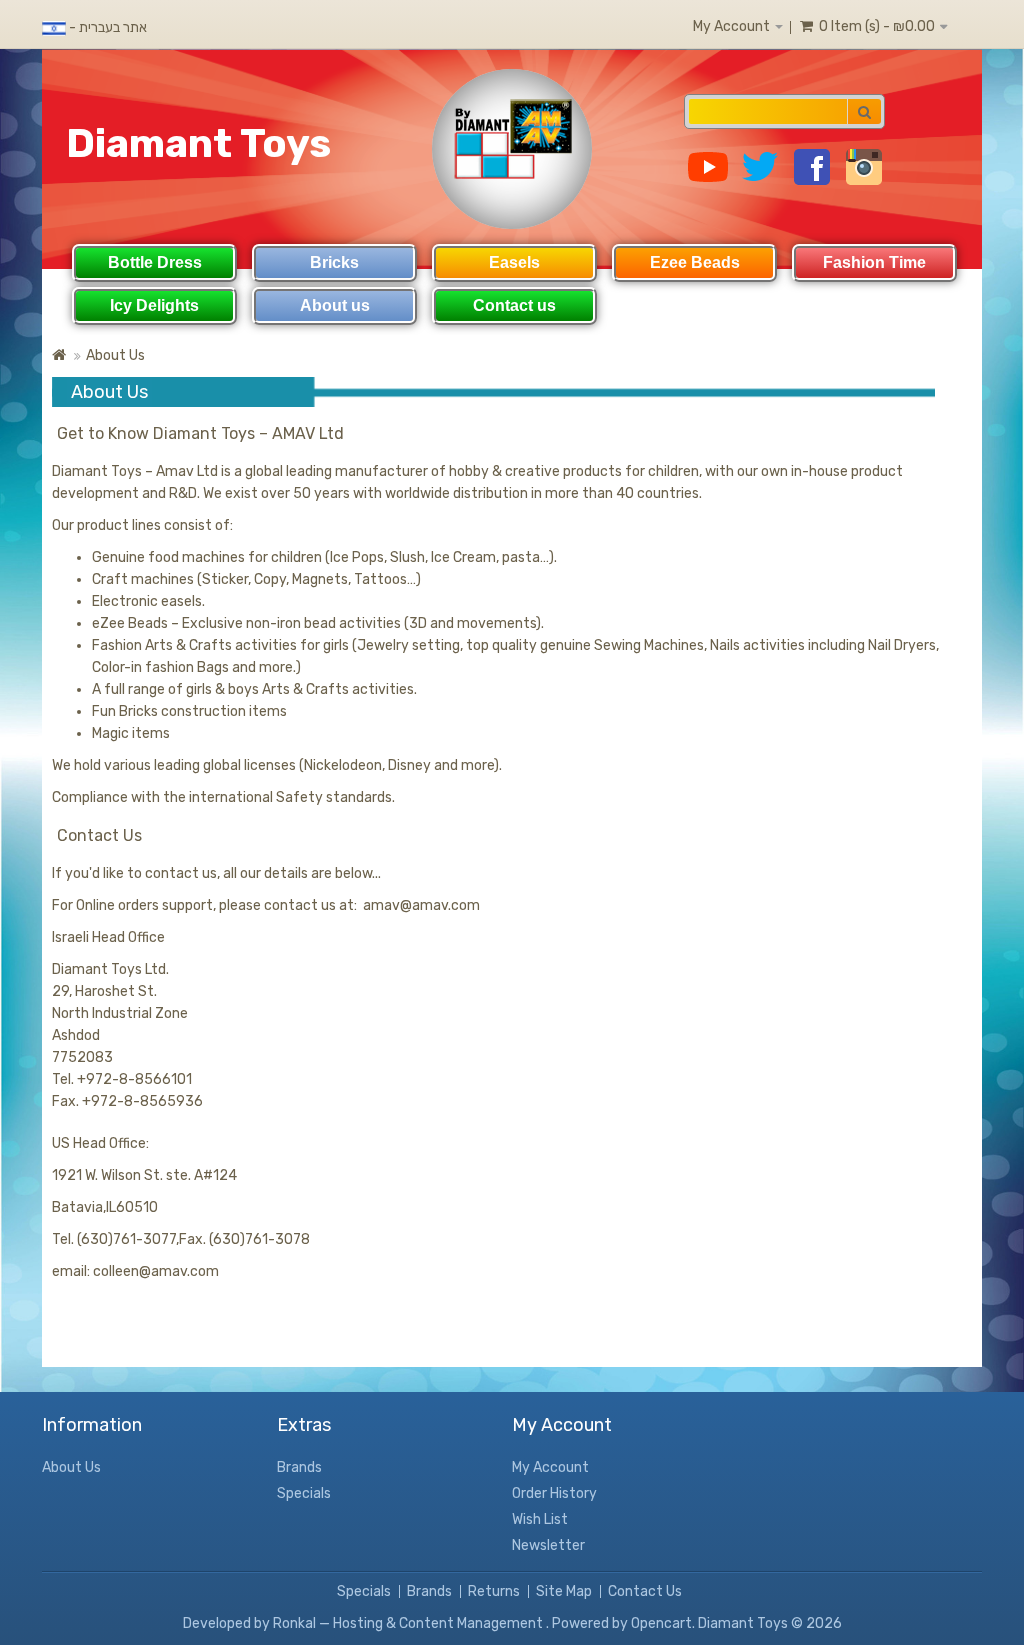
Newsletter (548, 1545)
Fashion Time (874, 262)
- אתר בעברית (106, 27)
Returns (494, 1591)
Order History (554, 1493)
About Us (115, 355)
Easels (514, 262)
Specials (304, 1493)
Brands (299, 1467)
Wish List (540, 1519)
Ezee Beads (695, 262)
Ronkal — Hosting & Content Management (409, 1623)
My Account (550, 1467)
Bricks (334, 262)
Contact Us (645, 1591)
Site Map (564, 1591)
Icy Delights (154, 305)
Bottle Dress (155, 262)
